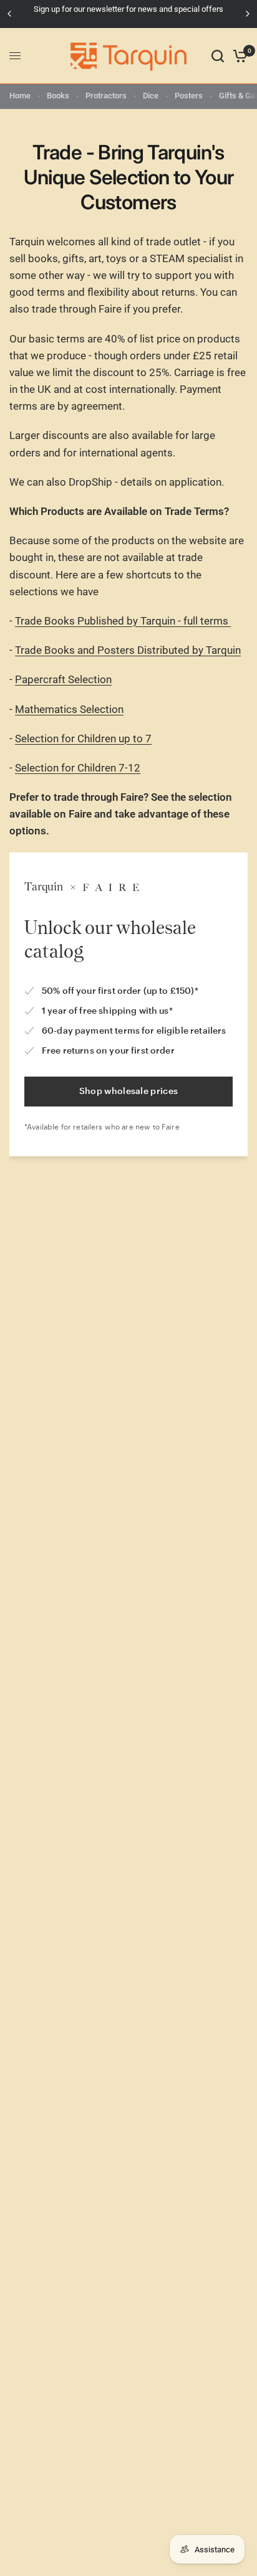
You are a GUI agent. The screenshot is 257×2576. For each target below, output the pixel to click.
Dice (151, 96)
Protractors (106, 96)
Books (58, 96)
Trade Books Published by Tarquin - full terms (123, 621)
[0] (238, 56)
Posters (189, 96)
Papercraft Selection (63, 679)
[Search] (218, 56)
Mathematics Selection (69, 709)
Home (20, 96)
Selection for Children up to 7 (83, 738)
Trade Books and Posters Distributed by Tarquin (128, 650)
